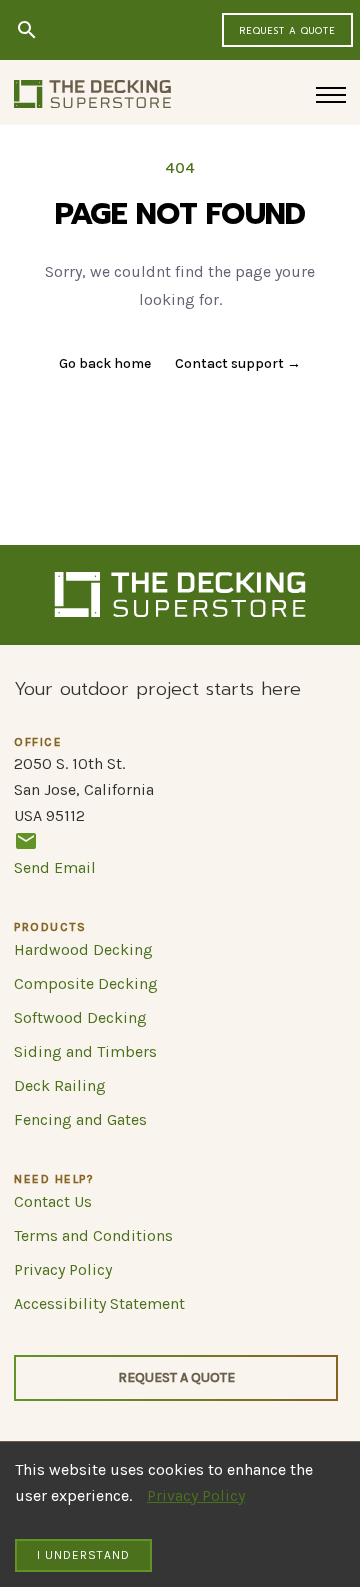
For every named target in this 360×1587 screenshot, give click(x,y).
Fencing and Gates (80, 1119)
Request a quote (287, 31)
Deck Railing (60, 1085)
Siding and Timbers (85, 1051)
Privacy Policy (196, 1495)
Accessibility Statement (99, 1303)
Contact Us (53, 1201)
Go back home (105, 363)
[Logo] (92, 94)
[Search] (27, 30)
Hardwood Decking (83, 949)
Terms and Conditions (93, 1235)
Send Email (55, 867)
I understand (83, 1555)
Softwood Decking (80, 1017)
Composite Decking (86, 983)
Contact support (238, 363)
